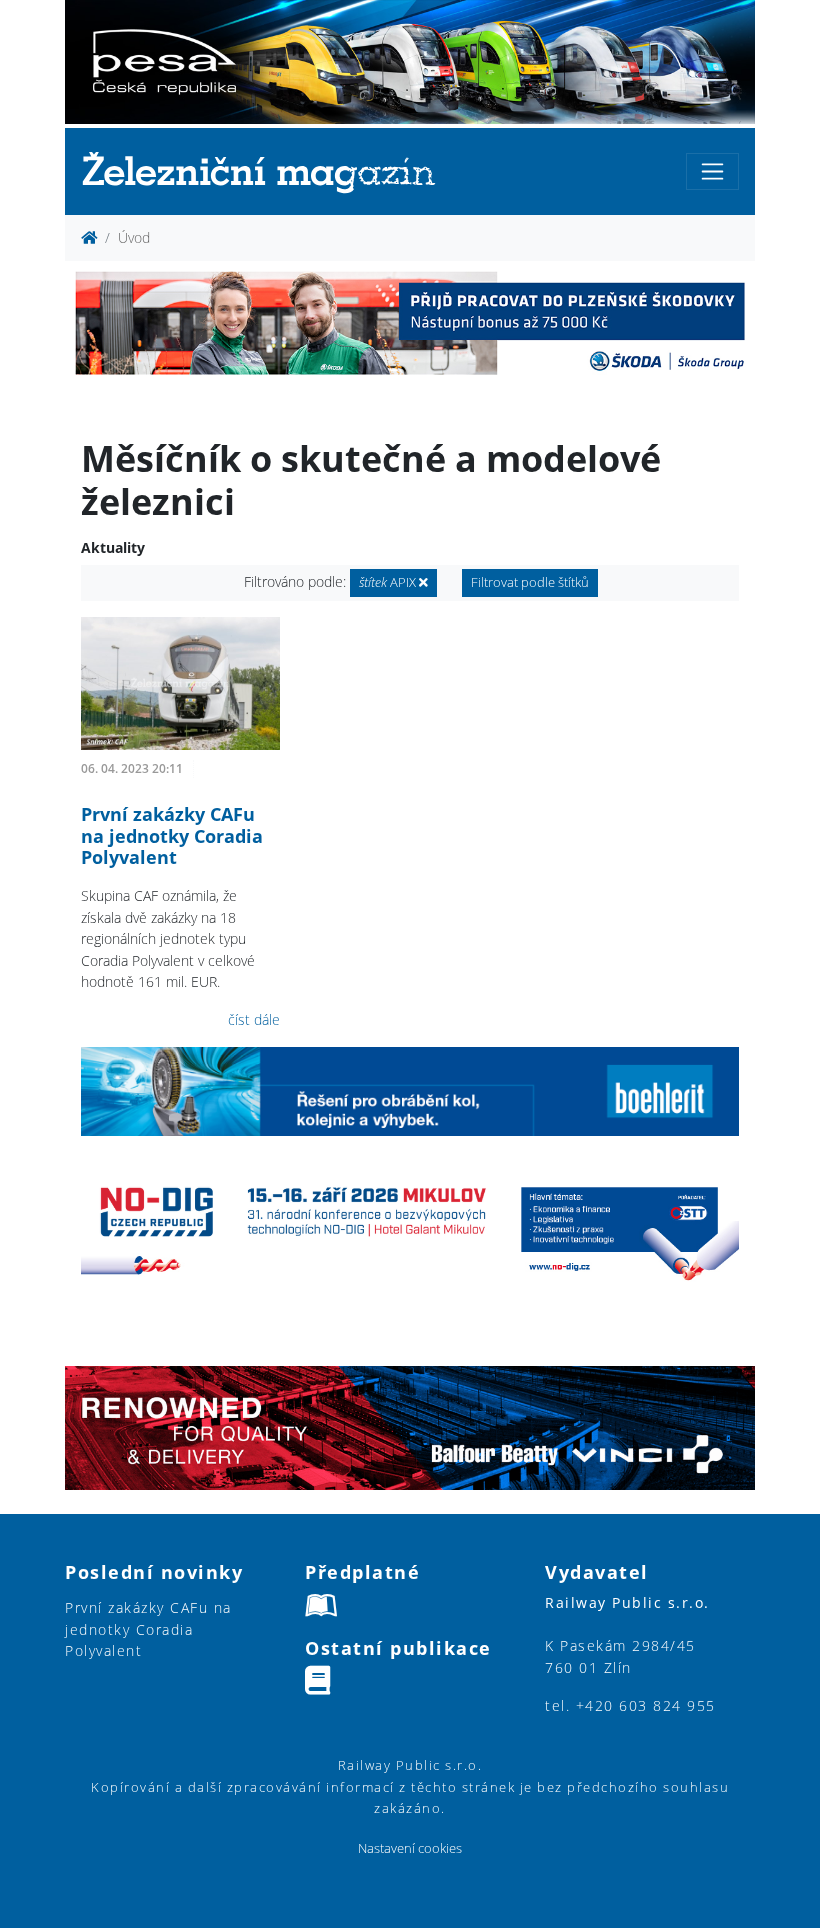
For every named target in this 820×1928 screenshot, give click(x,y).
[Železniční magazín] (267, 171)
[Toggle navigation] (712, 171)
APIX (389, 582)
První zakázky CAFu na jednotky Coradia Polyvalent (172, 835)
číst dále (254, 1019)
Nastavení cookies (410, 1848)
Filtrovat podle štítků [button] (530, 582)
